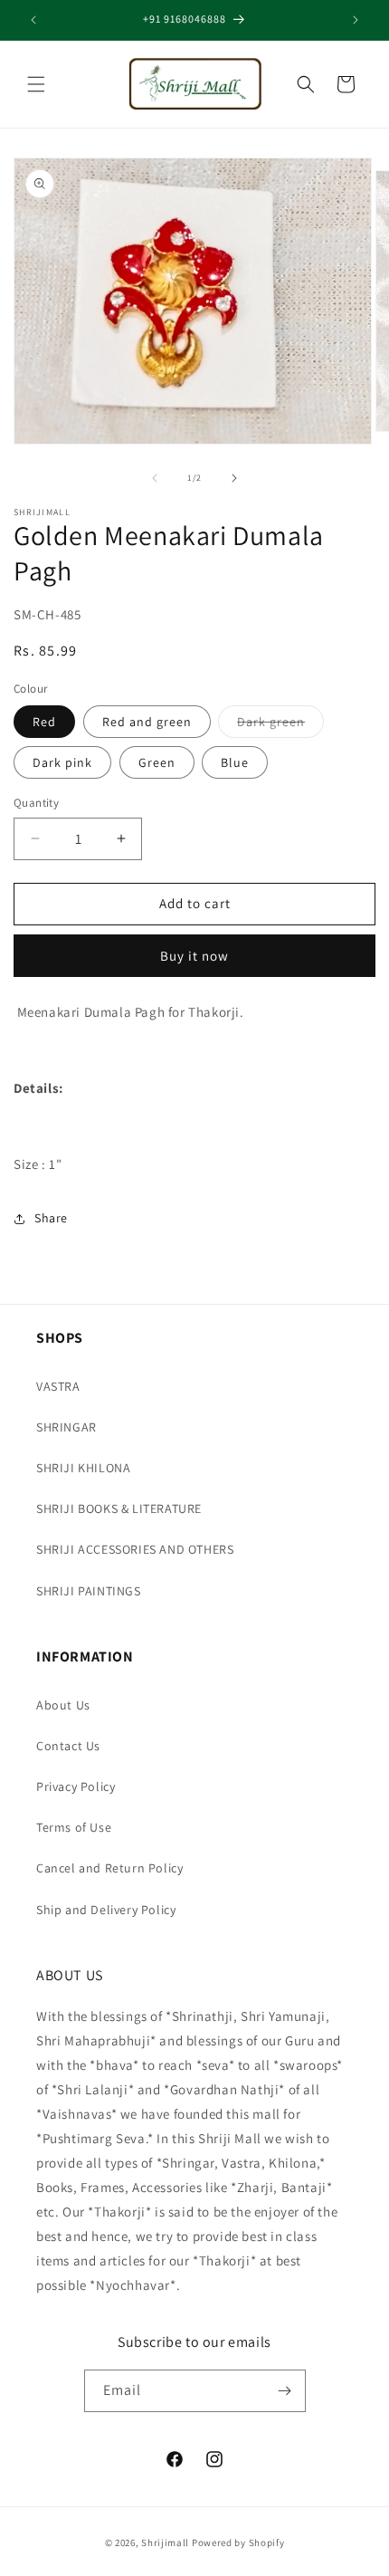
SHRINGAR (66, 1427)
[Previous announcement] (33, 20)
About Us (63, 1705)
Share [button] (51, 1218)
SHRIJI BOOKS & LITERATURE (119, 1508)
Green (157, 762)
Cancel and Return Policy (109, 1868)
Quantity (36, 803)
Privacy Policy (76, 1786)
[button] (36, 84)
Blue (235, 762)
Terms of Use (74, 1827)
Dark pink (62, 762)
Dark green (280, 725)
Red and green (147, 722)
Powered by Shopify (238, 2542)
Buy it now (194, 956)
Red (44, 722)
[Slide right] (234, 478)
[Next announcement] (356, 20)
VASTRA (58, 1386)
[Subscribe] (285, 2391)
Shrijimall (165, 2542)
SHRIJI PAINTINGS (89, 1591)
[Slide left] (155, 478)
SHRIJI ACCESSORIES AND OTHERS (135, 1549)
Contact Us (68, 1746)
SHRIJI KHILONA (83, 1468)
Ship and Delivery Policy (106, 1910)
